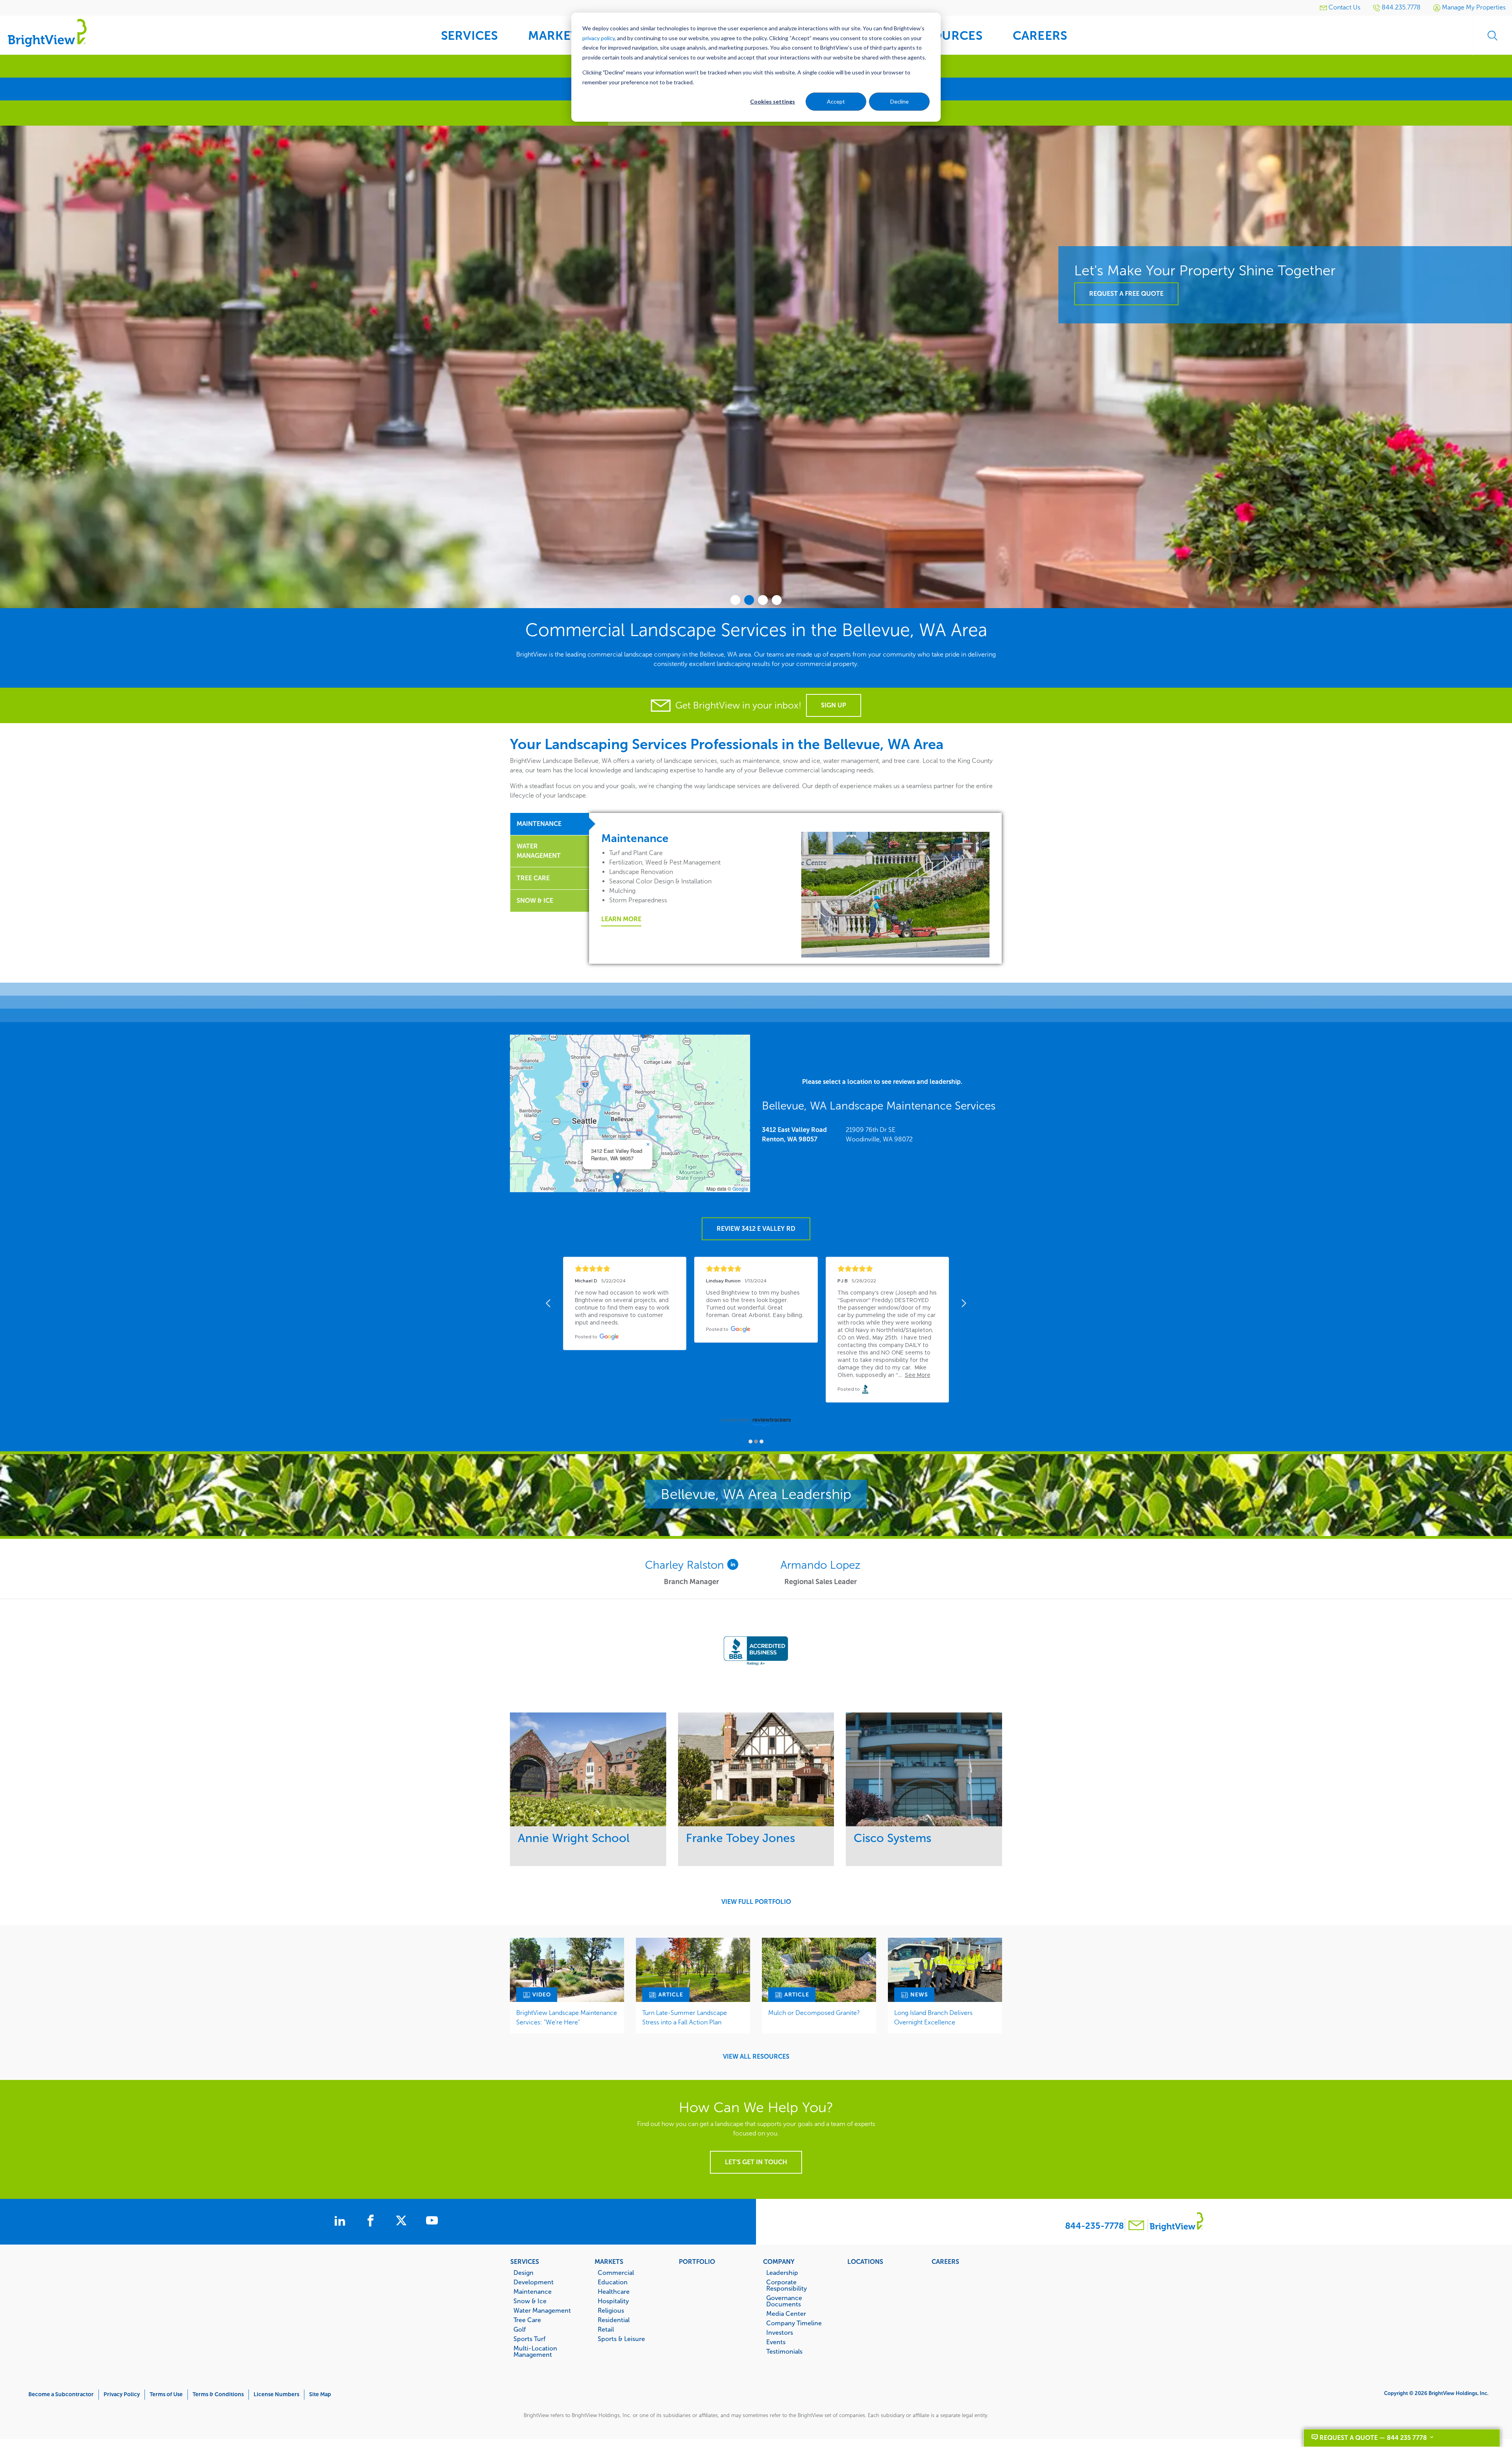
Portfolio (697, 2261)
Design (523, 2273)
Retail (606, 2329)
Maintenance (533, 2291)
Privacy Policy (122, 2394)
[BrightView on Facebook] (372, 2222)
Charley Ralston (686, 1565)
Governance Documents (784, 2301)
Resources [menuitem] (946, 36)
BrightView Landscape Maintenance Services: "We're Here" (567, 2018)
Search (1492, 35)
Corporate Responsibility (787, 2285)
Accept (836, 101)
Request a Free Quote (1126, 453)
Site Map (320, 2394)
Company (779, 2261)
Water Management (542, 2310)
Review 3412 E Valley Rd (756, 1229)
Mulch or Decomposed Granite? (814, 2013)
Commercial (616, 2273)
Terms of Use (166, 2394)
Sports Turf (529, 2339)
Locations (865, 2261)
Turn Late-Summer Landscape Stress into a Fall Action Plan (685, 2018)
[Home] (47, 32)
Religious (611, 2310)
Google (740, 1188)
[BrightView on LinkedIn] (341, 2222)
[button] (618, 1180)
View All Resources (756, 2057)
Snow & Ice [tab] (535, 901)
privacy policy (598, 38)
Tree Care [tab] (533, 878)
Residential (614, 2320)
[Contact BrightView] (1136, 2226)
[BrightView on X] (403, 2222)
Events (776, 2342)
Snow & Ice (530, 2301)
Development (534, 2282)
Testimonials (784, 2351)
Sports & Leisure (621, 2339)
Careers (945, 2261)
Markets (609, 2261)
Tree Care (527, 2320)
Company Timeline (794, 2323)
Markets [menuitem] (556, 36)
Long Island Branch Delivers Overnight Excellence (933, 2018)
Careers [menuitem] (1040, 36)
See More (588, 1769)
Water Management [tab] (539, 851)
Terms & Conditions (218, 2394)
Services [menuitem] (470, 36)
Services (525, 2261)
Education (613, 2282)
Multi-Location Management (535, 2351)
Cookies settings (773, 101)
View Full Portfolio (756, 1902)
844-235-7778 (1094, 2226)
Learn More (621, 919)
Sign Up (834, 705)
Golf (520, 2329)
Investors (780, 2332)
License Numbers (276, 2394)
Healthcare (614, 2291)
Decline (900, 101)
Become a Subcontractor (61, 2394)
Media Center (786, 2313)
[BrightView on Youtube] (432, 2222)
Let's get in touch (756, 2162)
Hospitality (613, 2301)
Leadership (782, 2273)
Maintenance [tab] (539, 824)
